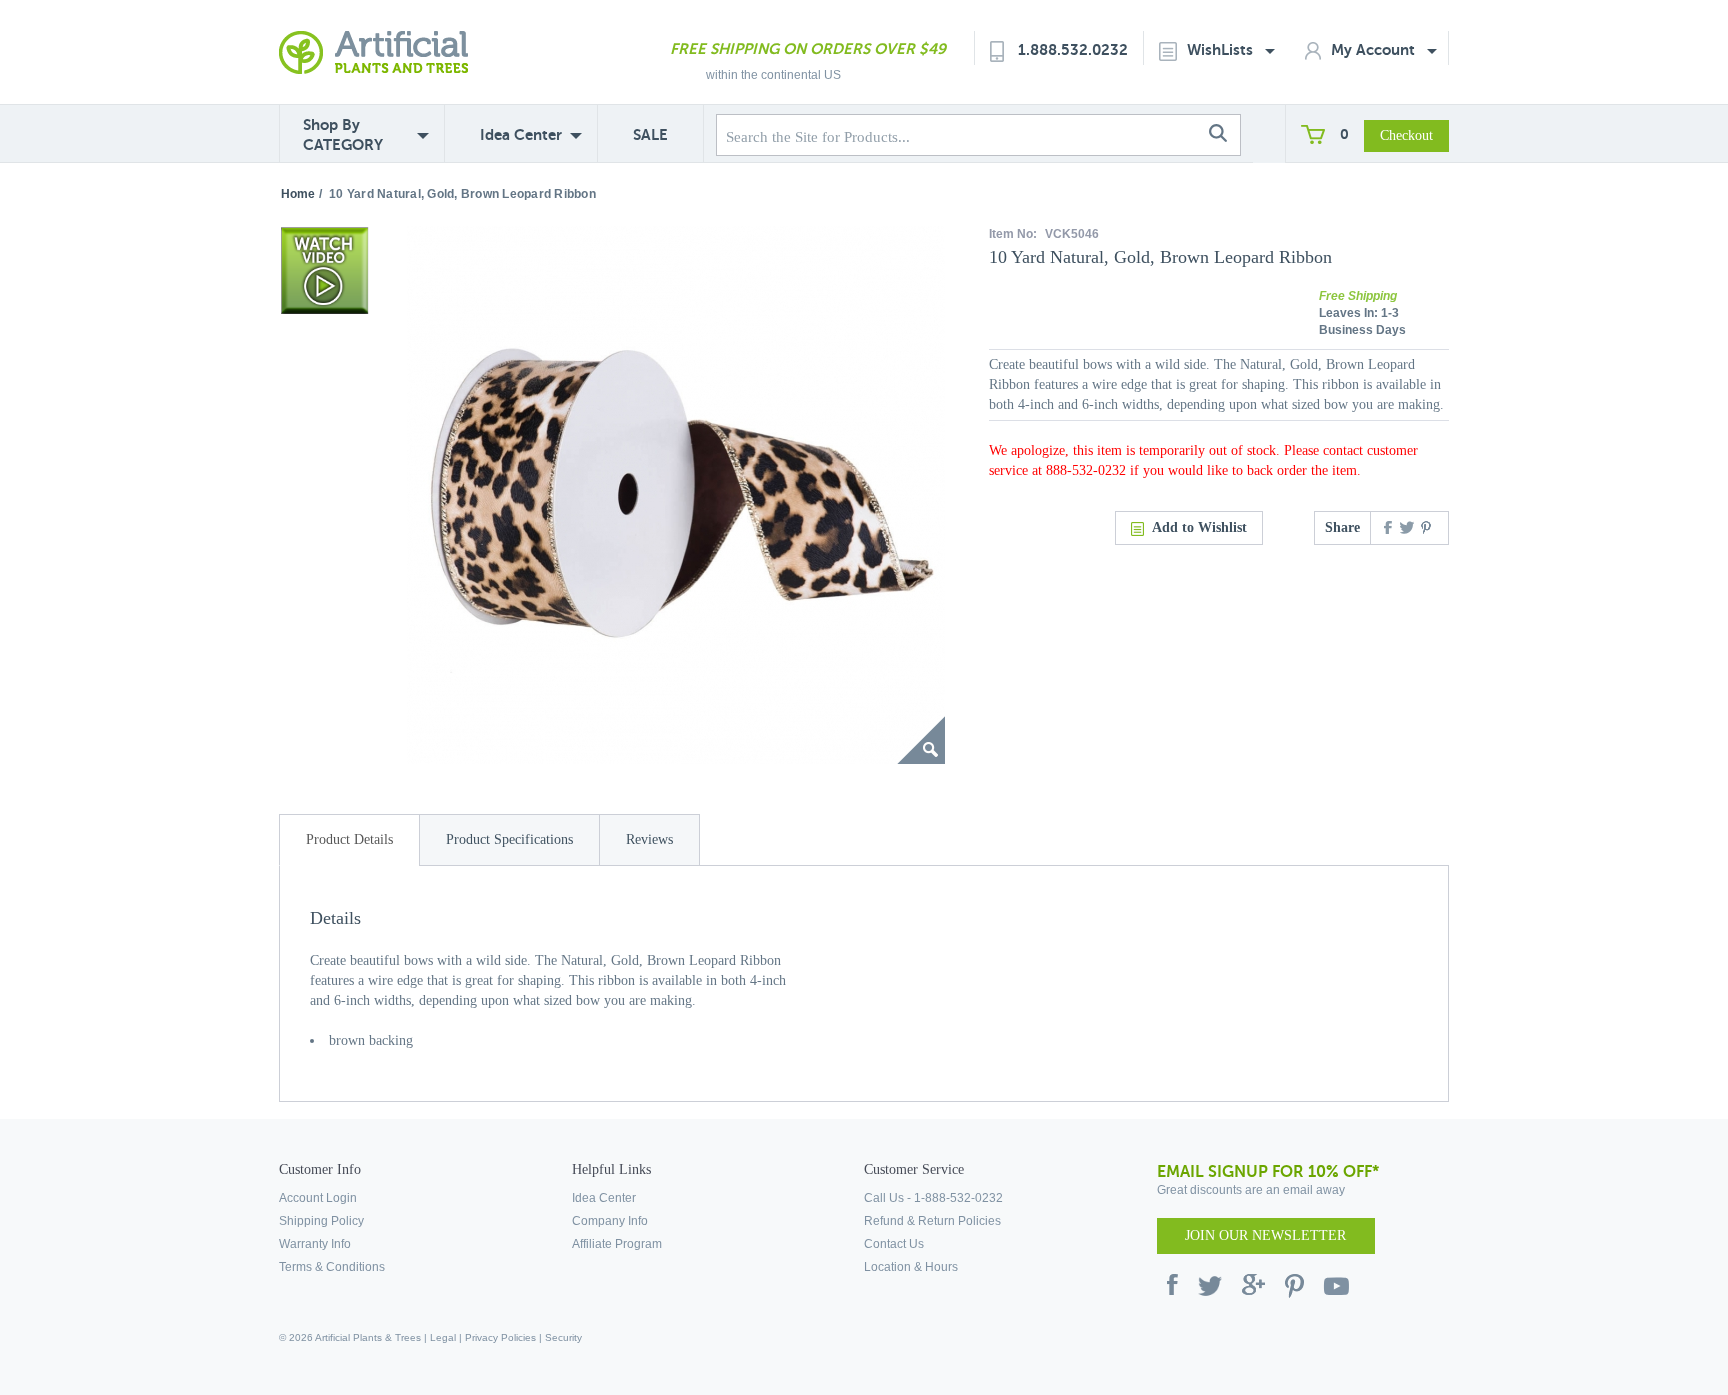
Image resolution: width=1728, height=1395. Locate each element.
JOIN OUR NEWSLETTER (1265, 1235)
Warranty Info (315, 1244)
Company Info (610, 1221)
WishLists (1222, 49)
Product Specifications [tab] (509, 839)
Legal (443, 1337)
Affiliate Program (617, 1244)
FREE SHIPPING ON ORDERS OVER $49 (808, 48)
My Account (1375, 49)
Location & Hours (911, 1267)
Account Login (318, 1198)
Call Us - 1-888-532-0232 (933, 1198)
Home (298, 194)
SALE (650, 134)
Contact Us (894, 1244)
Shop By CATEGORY (343, 134)
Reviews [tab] (649, 839)
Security (563, 1337)
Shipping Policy (321, 1221)
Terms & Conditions (332, 1267)
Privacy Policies (500, 1337)
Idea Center (521, 134)
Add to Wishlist (1199, 527)
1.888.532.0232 (1073, 49)
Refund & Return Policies (932, 1221)
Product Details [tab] (349, 839)
